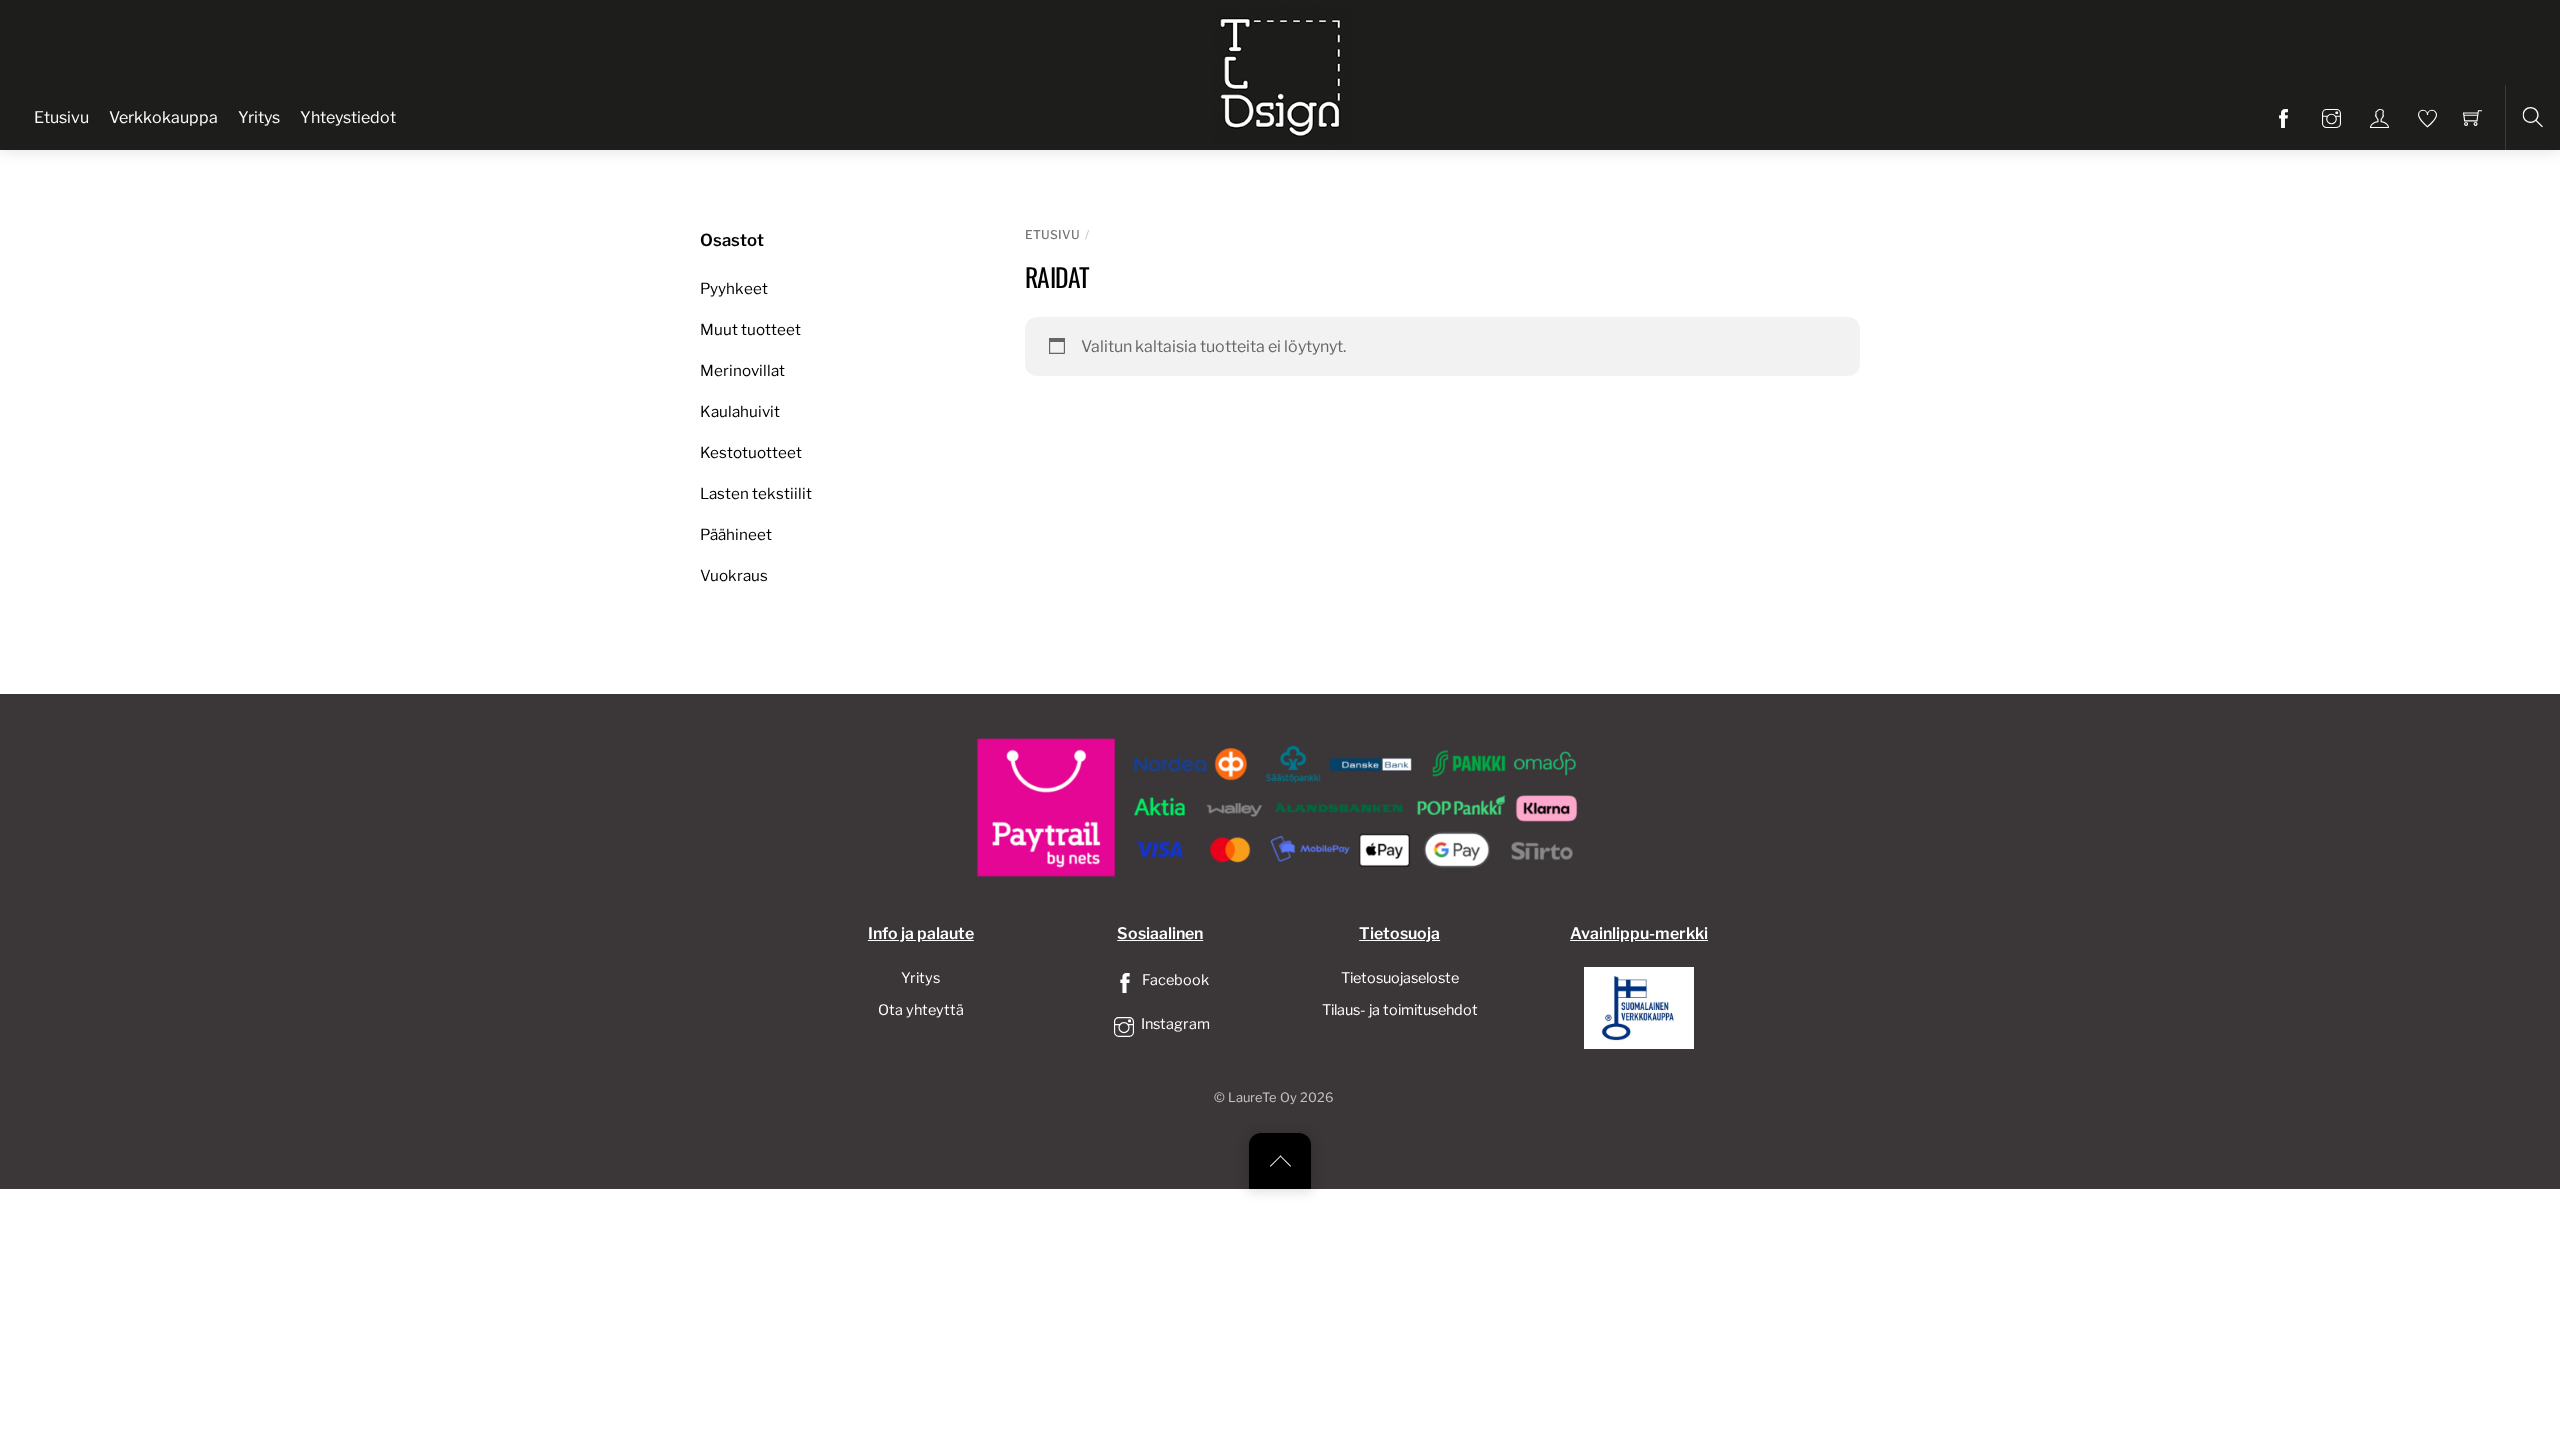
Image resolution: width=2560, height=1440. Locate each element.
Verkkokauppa (163, 117)
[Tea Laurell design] (1282, 73)
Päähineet (736, 534)
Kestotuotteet (751, 452)
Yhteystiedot (348, 117)
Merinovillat (742, 370)
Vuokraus (734, 575)
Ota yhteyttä (921, 1010)
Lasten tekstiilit (756, 493)
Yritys (259, 117)
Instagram (1174, 1024)
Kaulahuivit (740, 411)
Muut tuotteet (750, 329)
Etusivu (61, 117)
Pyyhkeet (734, 288)
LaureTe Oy (1262, 1097)
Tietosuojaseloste (1400, 978)
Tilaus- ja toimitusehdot (1400, 1010)
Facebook (1174, 980)
